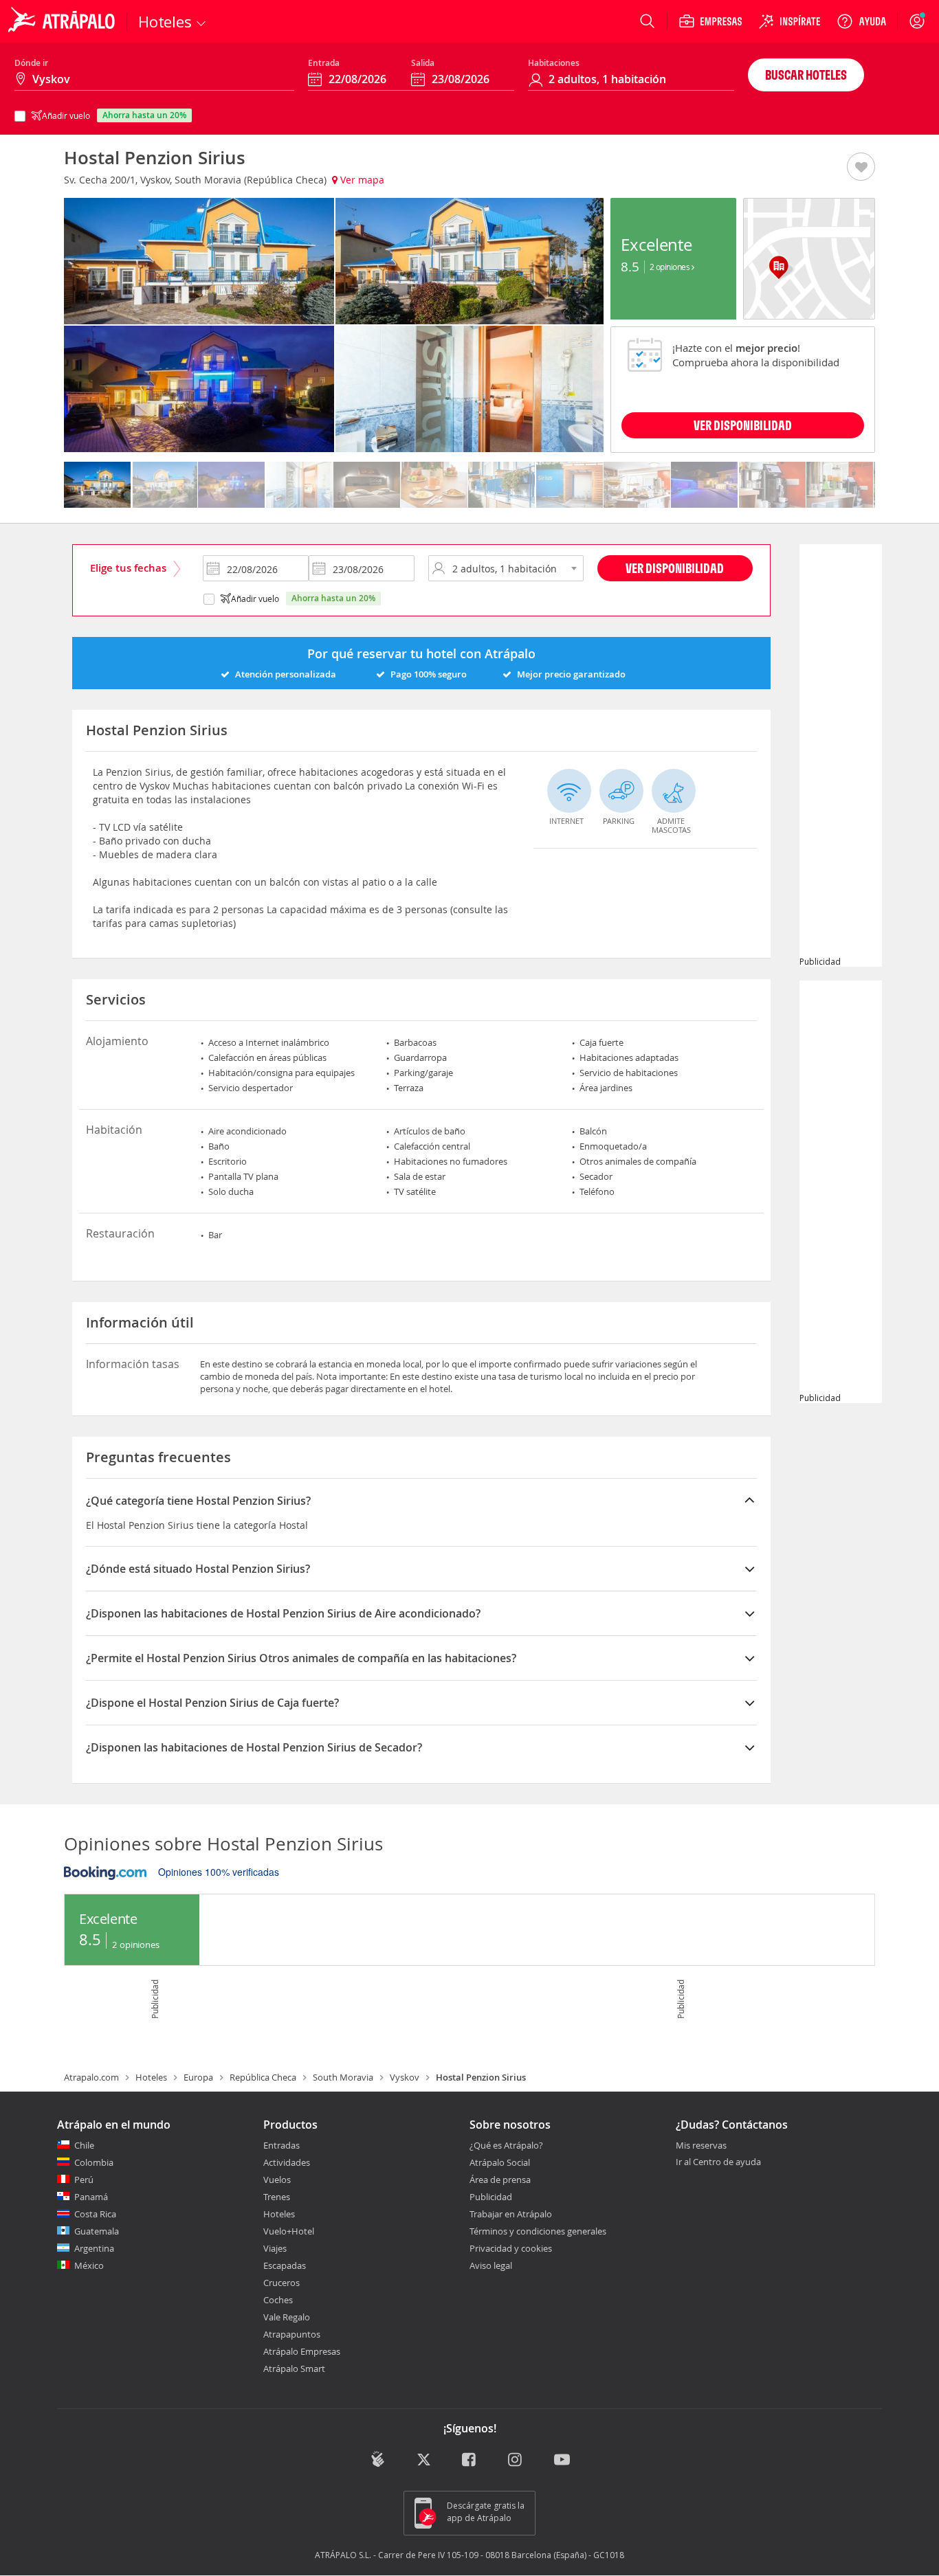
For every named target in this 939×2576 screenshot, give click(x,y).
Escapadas (285, 2265)
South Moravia (343, 2077)
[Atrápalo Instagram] (516, 2460)
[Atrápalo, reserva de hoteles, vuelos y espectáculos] (63, 21)
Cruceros (281, 2283)
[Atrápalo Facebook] (470, 2460)
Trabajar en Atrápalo (511, 2214)
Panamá (91, 2197)
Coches (278, 2300)
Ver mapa (361, 180)
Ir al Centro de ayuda (718, 2162)
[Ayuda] (861, 21)
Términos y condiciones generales (538, 2231)
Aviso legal (491, 2265)
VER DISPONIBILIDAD (743, 425)
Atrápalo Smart (294, 2368)
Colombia (94, 2162)
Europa (198, 2077)
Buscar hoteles (806, 75)
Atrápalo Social (500, 2162)
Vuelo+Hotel (289, 2231)
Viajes (275, 2248)
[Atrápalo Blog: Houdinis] (378, 2459)
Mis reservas (701, 2146)
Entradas (281, 2145)
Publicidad (491, 2197)
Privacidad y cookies (511, 2248)
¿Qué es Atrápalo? (506, 2145)
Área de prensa (500, 2180)
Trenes (277, 2197)
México (89, 2265)
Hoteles (151, 2077)
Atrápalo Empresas (302, 2351)
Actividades (287, 2162)
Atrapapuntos (292, 2334)
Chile (84, 2145)
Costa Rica (95, 2214)
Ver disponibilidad (675, 568)
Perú (84, 2180)
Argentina (94, 2248)
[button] (861, 168)
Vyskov (405, 2077)
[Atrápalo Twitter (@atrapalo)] (424, 2460)
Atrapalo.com (91, 2077)
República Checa (263, 2077)
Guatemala (97, 2231)
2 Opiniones (671, 267)
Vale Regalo (287, 2317)
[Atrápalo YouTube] (562, 2460)
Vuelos (277, 2180)
